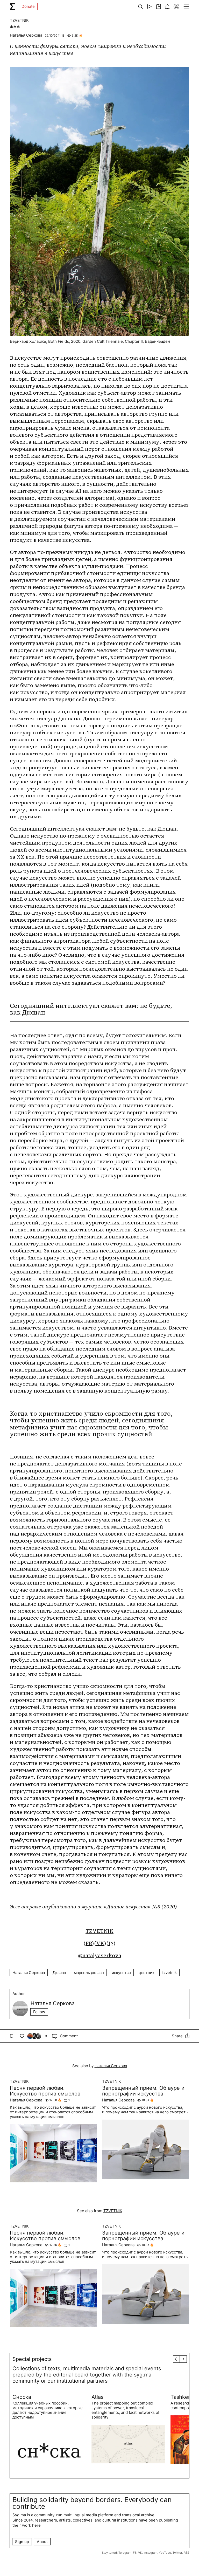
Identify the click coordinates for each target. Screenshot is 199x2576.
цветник (147, 1973)
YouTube (165, 2553)
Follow (39, 2012)
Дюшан (59, 1973)
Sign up (22, 2542)
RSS (186, 2553)
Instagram (150, 2553)
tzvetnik (169, 1973)
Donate (28, 6)
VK (100, 1943)
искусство (121, 1973)
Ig (111, 1943)
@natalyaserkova (100, 1955)
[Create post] (158, 6)
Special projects (32, 2359)
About (42, 2542)
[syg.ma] (12, 6)
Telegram (125, 2553)
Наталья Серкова (26, 35)
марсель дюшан (89, 1973)
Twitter (177, 2553)
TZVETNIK (19, 20)
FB (89, 1943)
